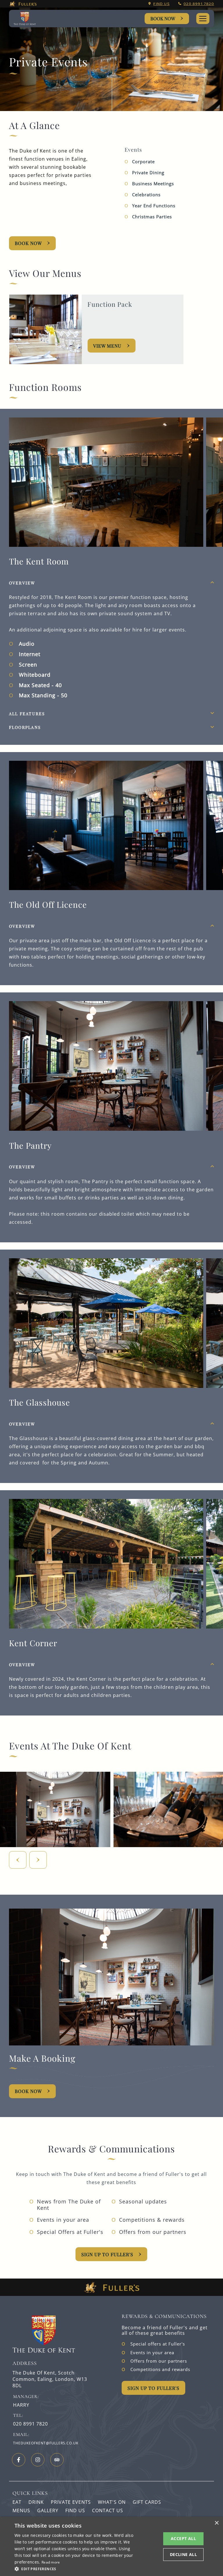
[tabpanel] (112, 637)
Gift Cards (147, 2502)
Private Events (71, 2502)
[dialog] (111, 2546)
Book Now (163, 18)
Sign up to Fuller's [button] (153, 2388)
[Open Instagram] (38, 2460)
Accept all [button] (183, 2538)
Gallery (48, 2510)
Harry (21, 2405)
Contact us (108, 2510)
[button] (77, 2568)
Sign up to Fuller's (107, 2254)
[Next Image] (38, 1860)
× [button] (216, 2523)
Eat (17, 2502)
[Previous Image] (18, 1860)
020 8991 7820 (199, 4)
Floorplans (25, 727)
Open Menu (203, 19)
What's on (112, 2502)
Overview (22, 583)
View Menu (107, 346)
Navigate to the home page (28, 19)
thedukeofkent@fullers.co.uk (46, 2443)
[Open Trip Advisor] (57, 2460)
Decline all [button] (183, 2554)
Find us (161, 4)
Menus (21, 2510)
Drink (36, 2502)
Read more (51, 2562)
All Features (27, 714)
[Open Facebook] (19, 2460)
